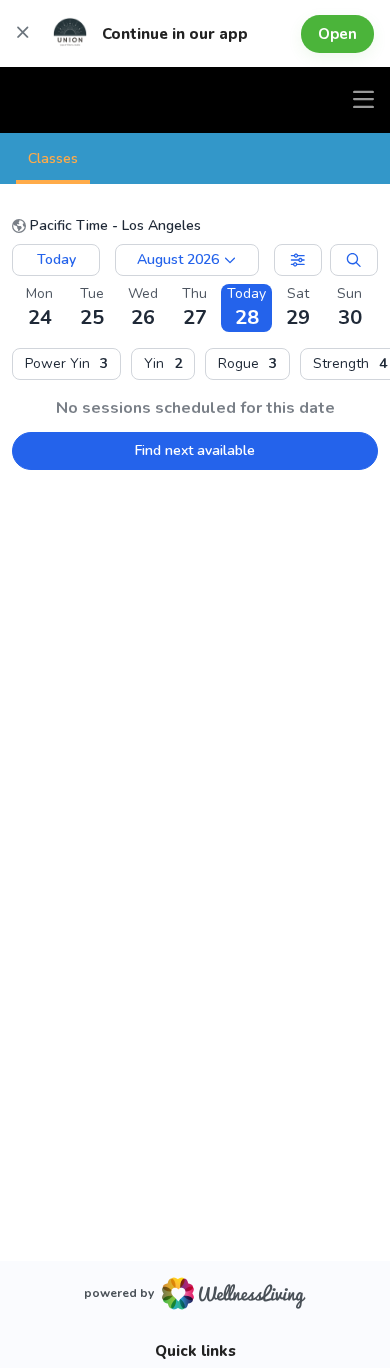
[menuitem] (66, 364)
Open (337, 34)
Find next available (195, 450)
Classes (53, 158)
